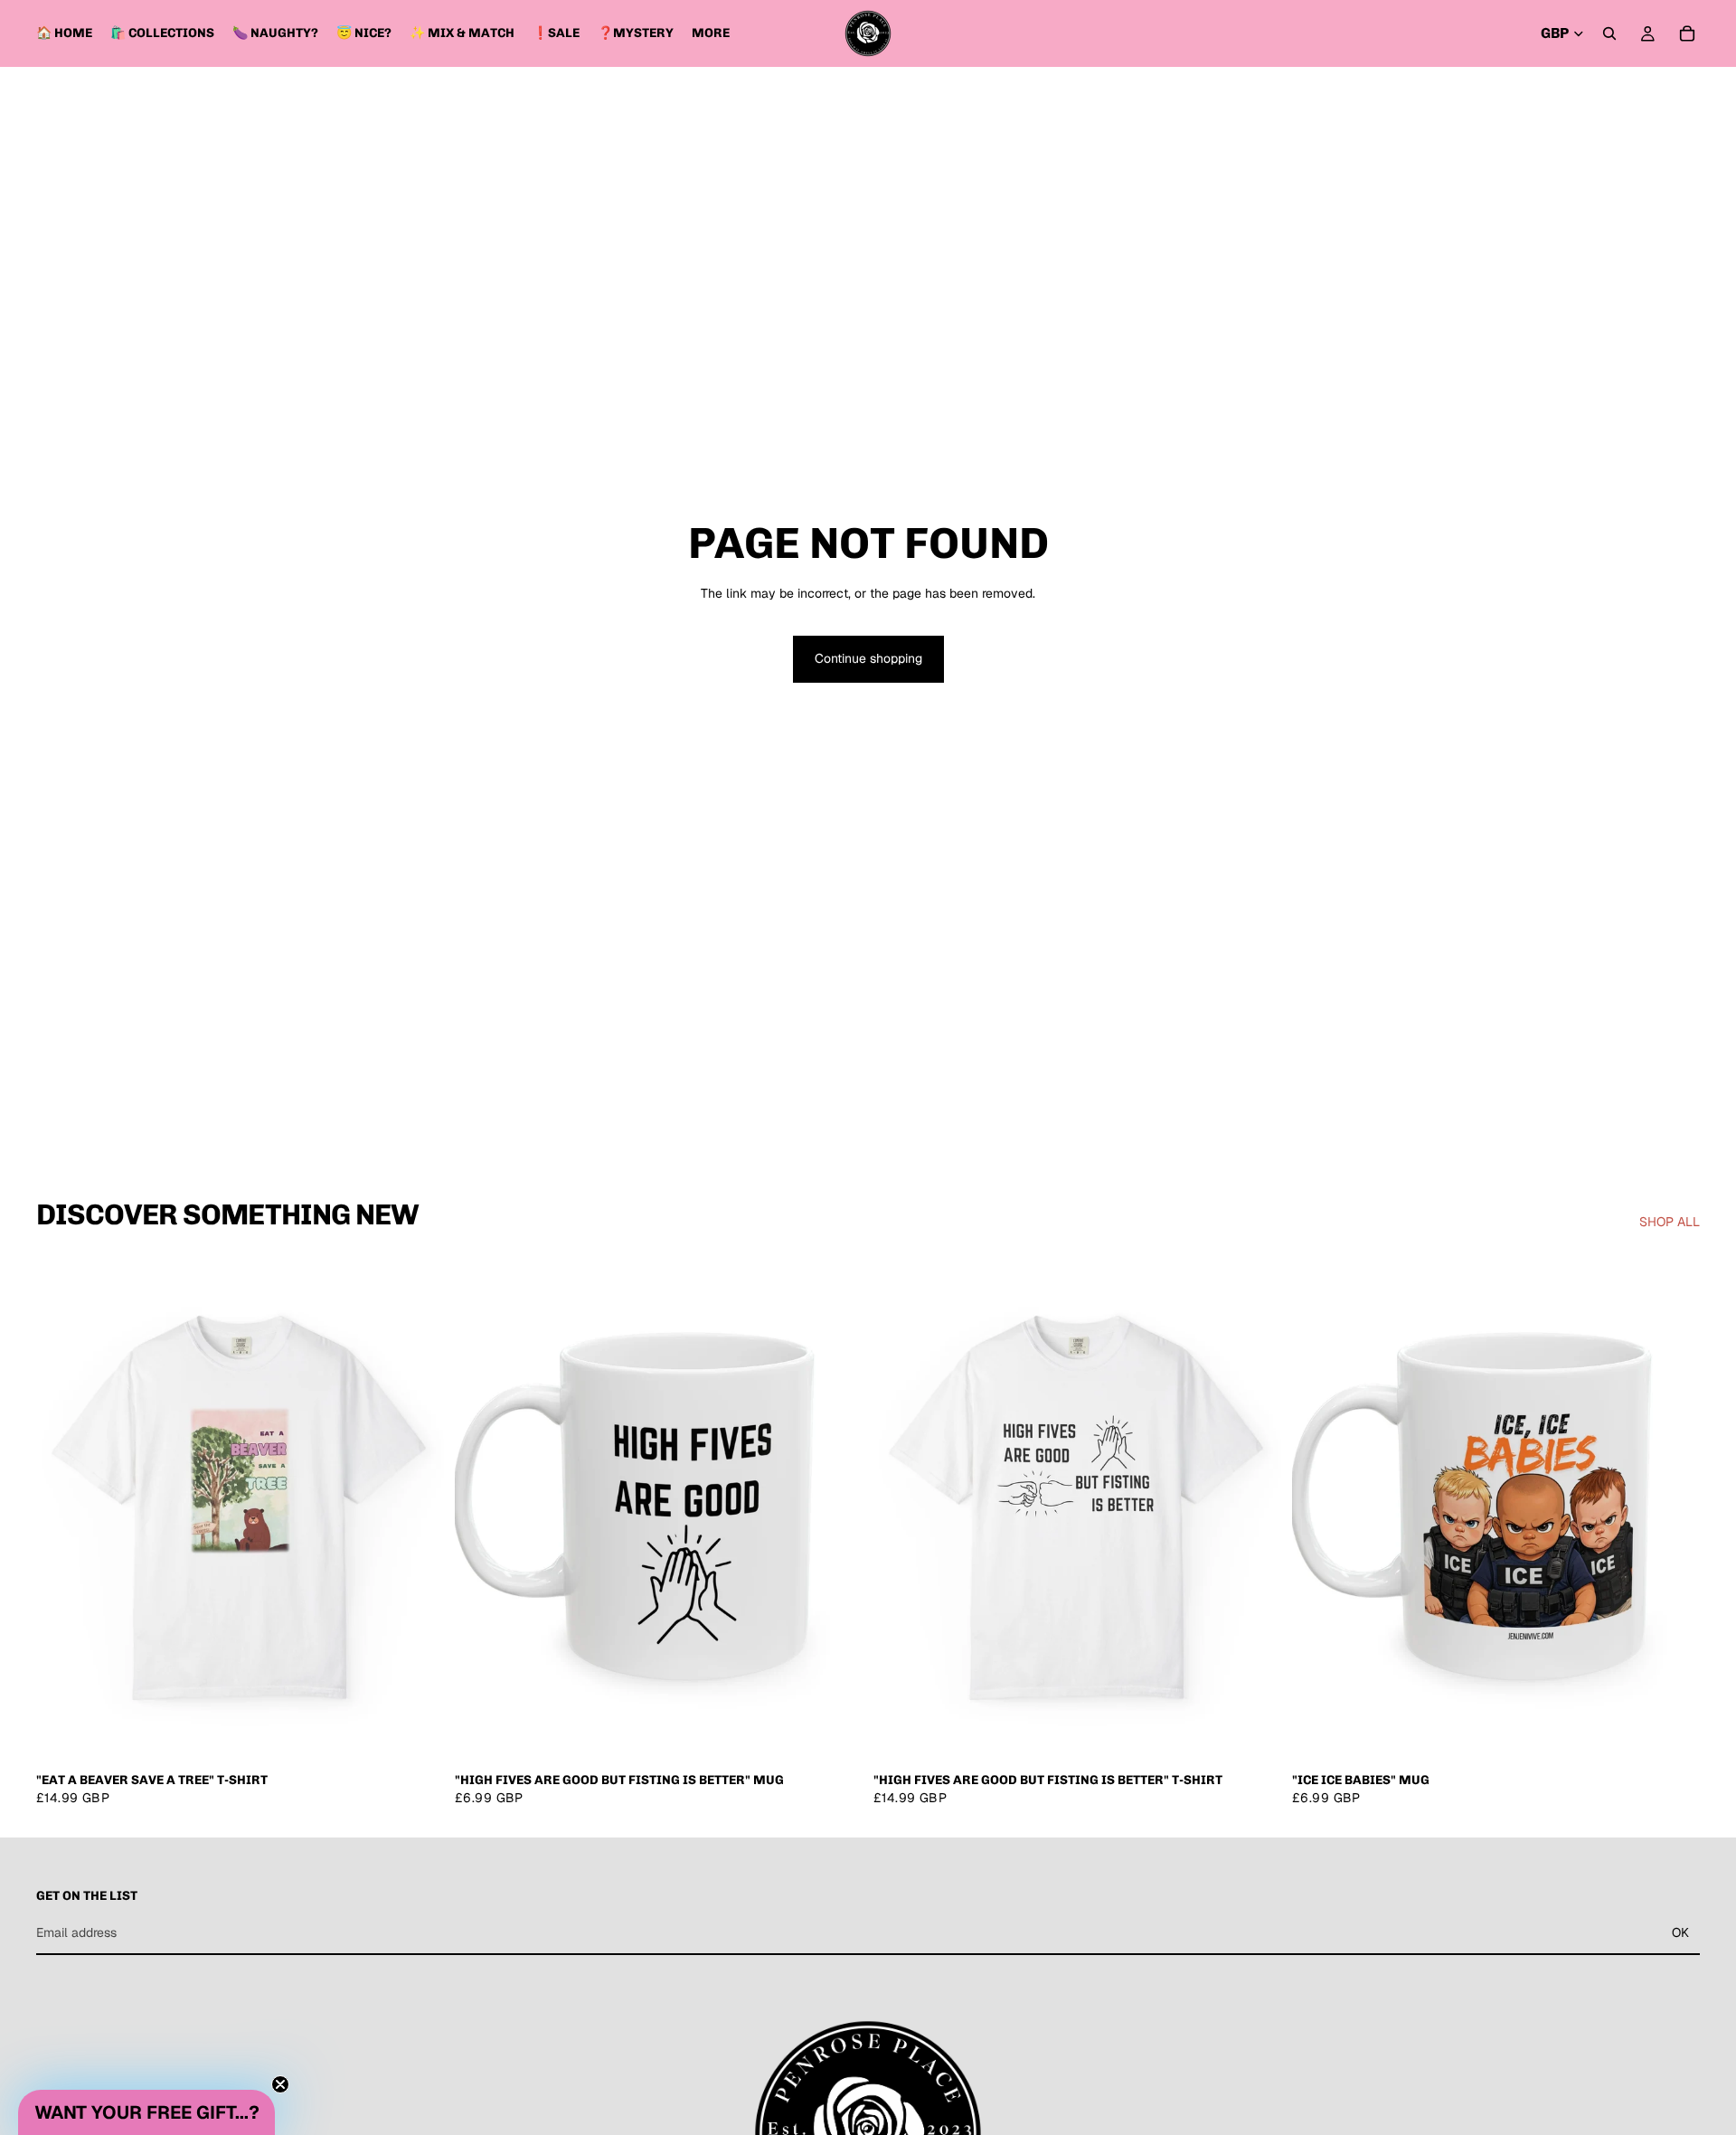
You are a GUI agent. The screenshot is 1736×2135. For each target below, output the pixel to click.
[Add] (835, 1735)
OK (1680, 1932)
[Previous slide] (63, 1508)
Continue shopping (868, 658)
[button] (146, 2112)
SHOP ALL (1670, 1222)
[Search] (1609, 33)
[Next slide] (417, 1508)
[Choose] (416, 1735)
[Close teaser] (280, 2084)
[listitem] (711, 33)
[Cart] (1687, 33)
